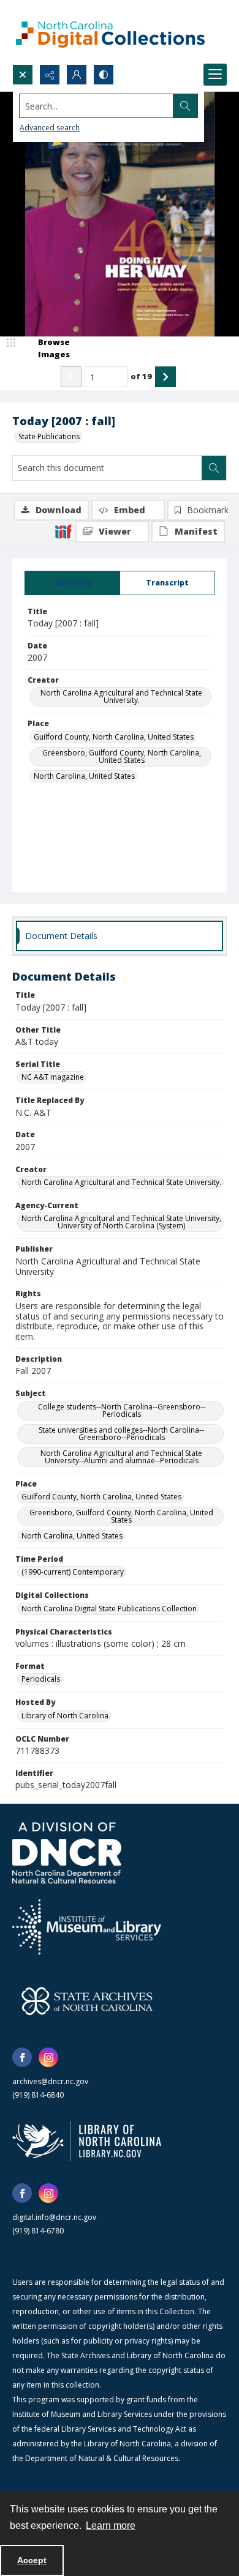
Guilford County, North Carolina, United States (114, 737)
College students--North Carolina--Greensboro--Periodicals (122, 1410)
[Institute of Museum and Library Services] (87, 1927)
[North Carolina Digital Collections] (110, 32)
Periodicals (41, 1679)
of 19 (141, 376)
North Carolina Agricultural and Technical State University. (121, 696)
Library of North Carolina (65, 1716)
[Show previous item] (71, 377)
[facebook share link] (22, 2057)
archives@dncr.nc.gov (50, 2081)
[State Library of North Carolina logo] (87, 2141)
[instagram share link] (48, 2057)
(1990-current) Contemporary (73, 1572)
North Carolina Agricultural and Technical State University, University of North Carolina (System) (121, 1222)
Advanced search (50, 128)
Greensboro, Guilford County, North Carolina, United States (122, 756)
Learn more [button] (111, 2526)
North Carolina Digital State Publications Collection (109, 1609)
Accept (32, 2560)
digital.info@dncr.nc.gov (54, 2217)
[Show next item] (165, 377)
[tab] (72, 583)
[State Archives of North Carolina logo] (87, 2001)
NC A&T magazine (53, 1077)
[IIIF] (63, 531)
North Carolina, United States (84, 776)
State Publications (49, 436)
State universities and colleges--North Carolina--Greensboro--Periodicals (121, 1434)
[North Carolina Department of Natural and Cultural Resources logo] (67, 1853)
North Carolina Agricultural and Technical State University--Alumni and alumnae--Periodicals (121, 1457)
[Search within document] (214, 468)
